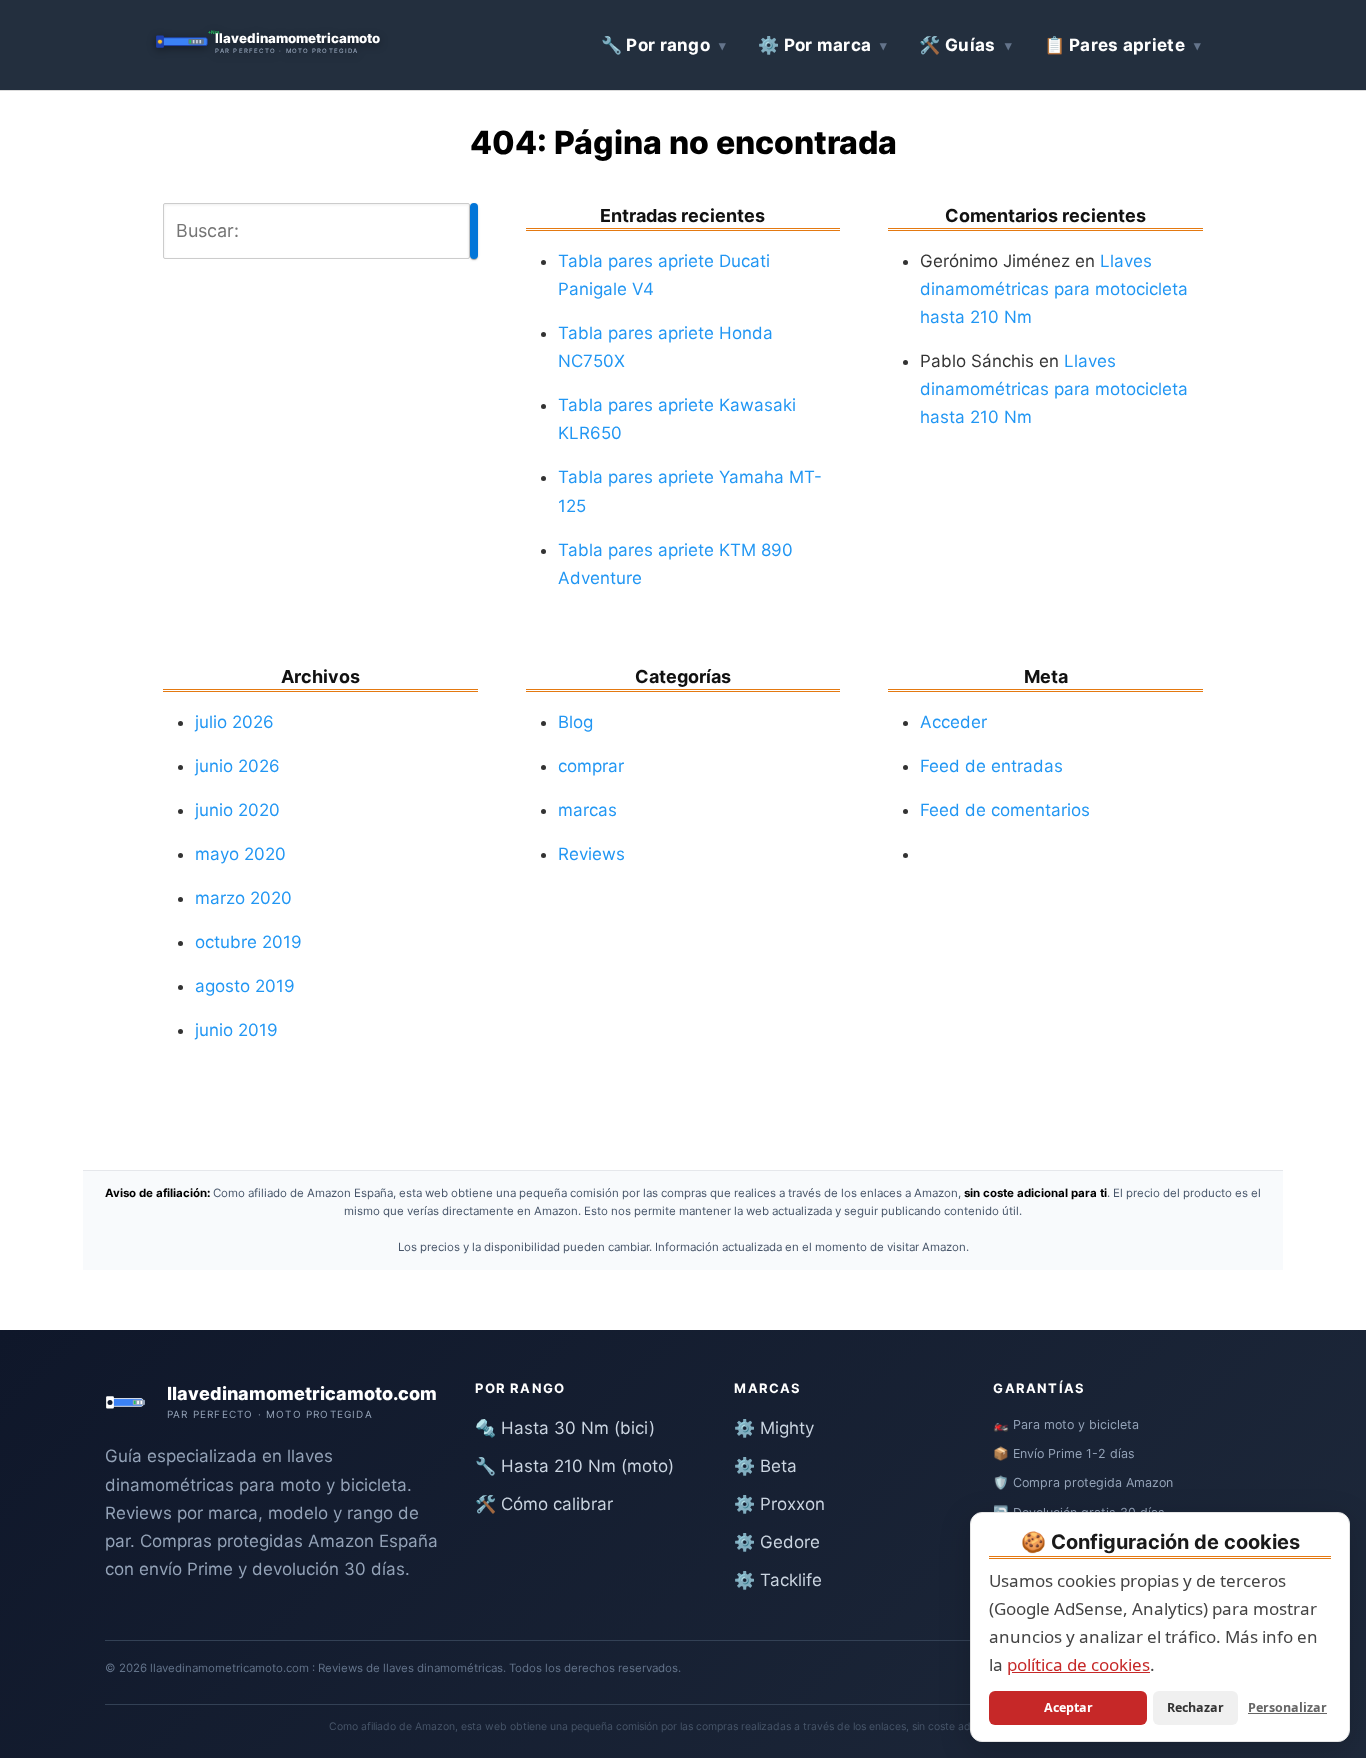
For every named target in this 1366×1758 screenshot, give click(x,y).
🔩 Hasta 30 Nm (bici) (565, 1428)
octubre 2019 (248, 942)
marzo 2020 (243, 898)
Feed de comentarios (1005, 810)
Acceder (953, 722)
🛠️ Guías (957, 45)
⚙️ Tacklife (778, 1580)
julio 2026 (234, 722)
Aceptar (1068, 1707)
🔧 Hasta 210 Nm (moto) (574, 1466)
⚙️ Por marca (814, 45)
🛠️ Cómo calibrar (544, 1504)
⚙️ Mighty (774, 1428)
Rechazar (1195, 1707)
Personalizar (1287, 1707)
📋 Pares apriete (1115, 45)
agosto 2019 (245, 986)
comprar (591, 766)
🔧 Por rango (655, 45)
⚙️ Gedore (777, 1542)
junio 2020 (237, 810)
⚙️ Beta (765, 1466)
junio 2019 (236, 1030)
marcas (587, 810)
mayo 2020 (240, 854)
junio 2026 (237, 766)
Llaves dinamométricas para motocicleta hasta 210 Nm (1054, 289)
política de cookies (1078, 1664)
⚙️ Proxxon (779, 1504)
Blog (575, 722)
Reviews (591, 854)
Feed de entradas (991, 766)
